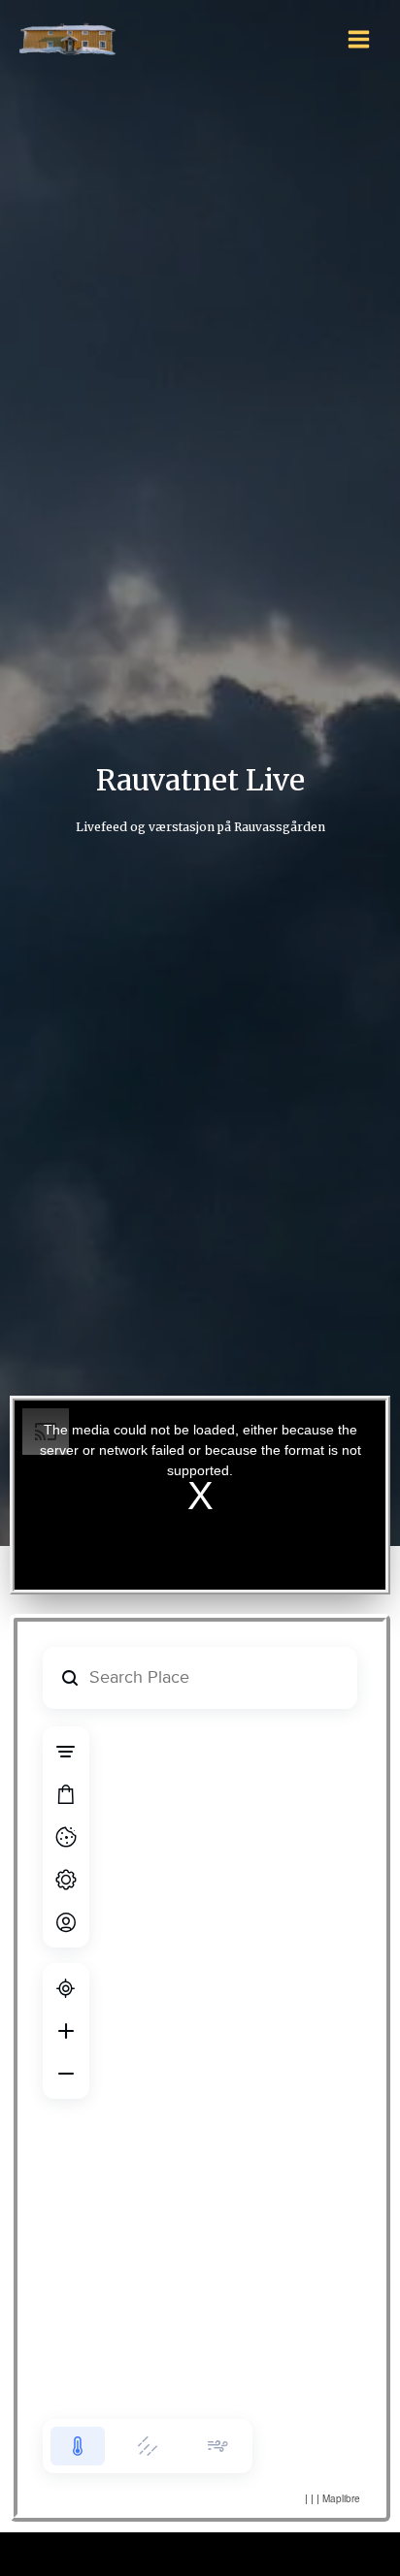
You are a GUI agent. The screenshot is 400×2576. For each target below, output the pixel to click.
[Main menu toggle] (359, 39)
